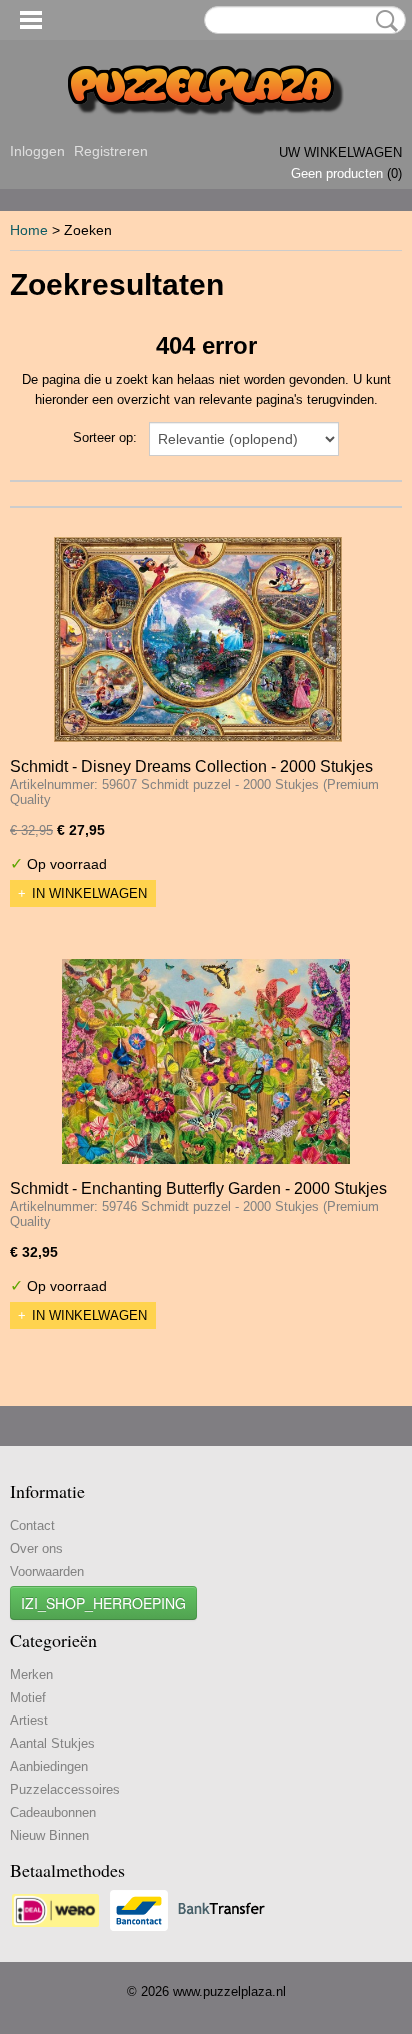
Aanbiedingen (49, 1766)
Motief (28, 1697)
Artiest (29, 1720)
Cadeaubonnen (53, 1812)
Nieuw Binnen (49, 1835)
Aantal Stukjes (52, 1743)
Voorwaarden (47, 1571)
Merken (31, 1674)
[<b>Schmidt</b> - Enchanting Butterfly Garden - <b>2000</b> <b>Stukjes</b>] (206, 1061)
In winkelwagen (89, 893)
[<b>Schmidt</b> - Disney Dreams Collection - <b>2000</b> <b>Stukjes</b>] (198, 639)
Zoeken (383, 21)
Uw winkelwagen (340, 152)
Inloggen (37, 151)
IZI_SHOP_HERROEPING (103, 1603)
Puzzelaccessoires (65, 1789)
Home (29, 230)
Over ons (36, 1548)
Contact (32, 1525)
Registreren (111, 151)
